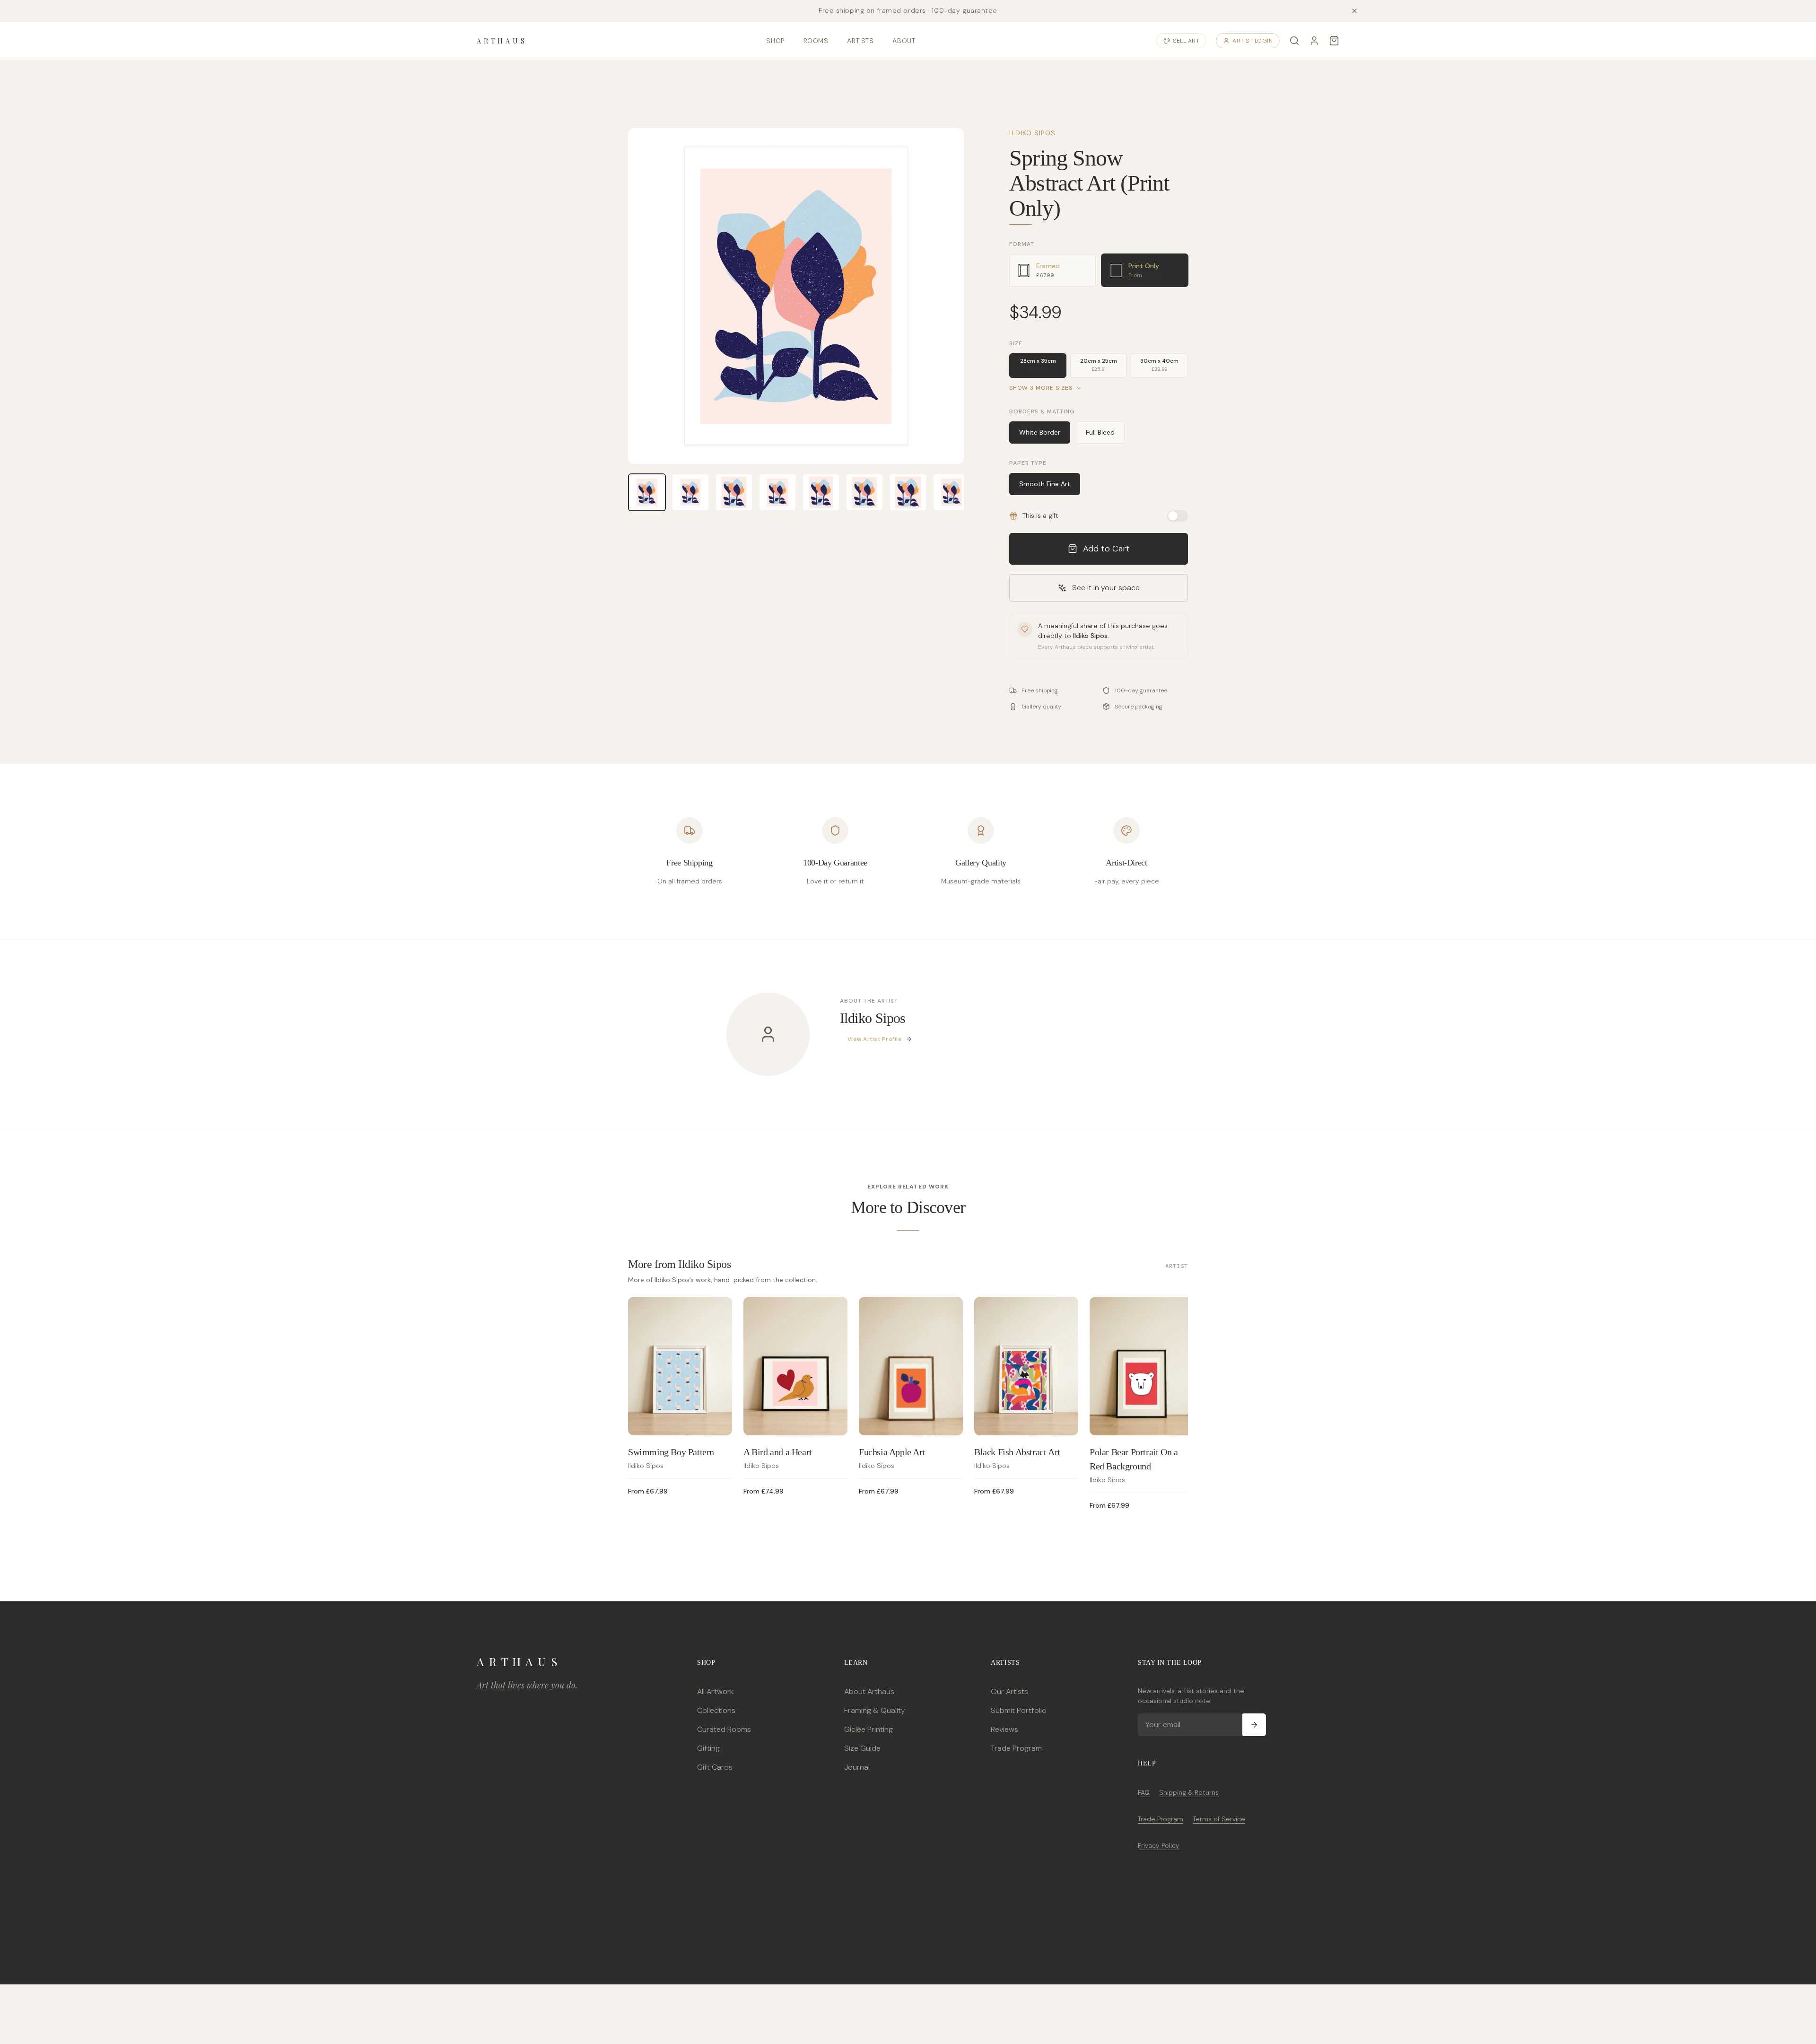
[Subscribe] (1254, 1725)
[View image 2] (690, 492)
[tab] (1052, 270)
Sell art (1186, 41)
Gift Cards (715, 1767)
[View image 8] (952, 492)
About (904, 41)
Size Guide (862, 1748)
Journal (857, 1767)
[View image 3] (734, 492)
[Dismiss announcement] (1354, 11)
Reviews (1004, 1729)
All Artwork (715, 1691)
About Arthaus (869, 1691)
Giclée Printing (869, 1729)
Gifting (708, 1748)
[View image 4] (777, 492)
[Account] (1314, 41)
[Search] (1294, 41)
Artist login (1253, 41)
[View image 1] (647, 492)
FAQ (1144, 1792)
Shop (775, 41)
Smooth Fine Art (1045, 484)
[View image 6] (864, 492)
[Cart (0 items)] (1334, 41)
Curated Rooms (724, 1729)
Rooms (816, 41)
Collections (716, 1710)
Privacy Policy (1159, 1845)
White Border (1040, 432)
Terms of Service (1219, 1819)
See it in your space (1106, 588)
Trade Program (1016, 1748)
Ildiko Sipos (1032, 133)
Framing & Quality (875, 1710)
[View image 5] (821, 492)
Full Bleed (1100, 432)
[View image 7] (908, 492)
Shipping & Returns (1189, 1792)
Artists (860, 41)
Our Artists (1009, 1691)
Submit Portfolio (1019, 1710)
